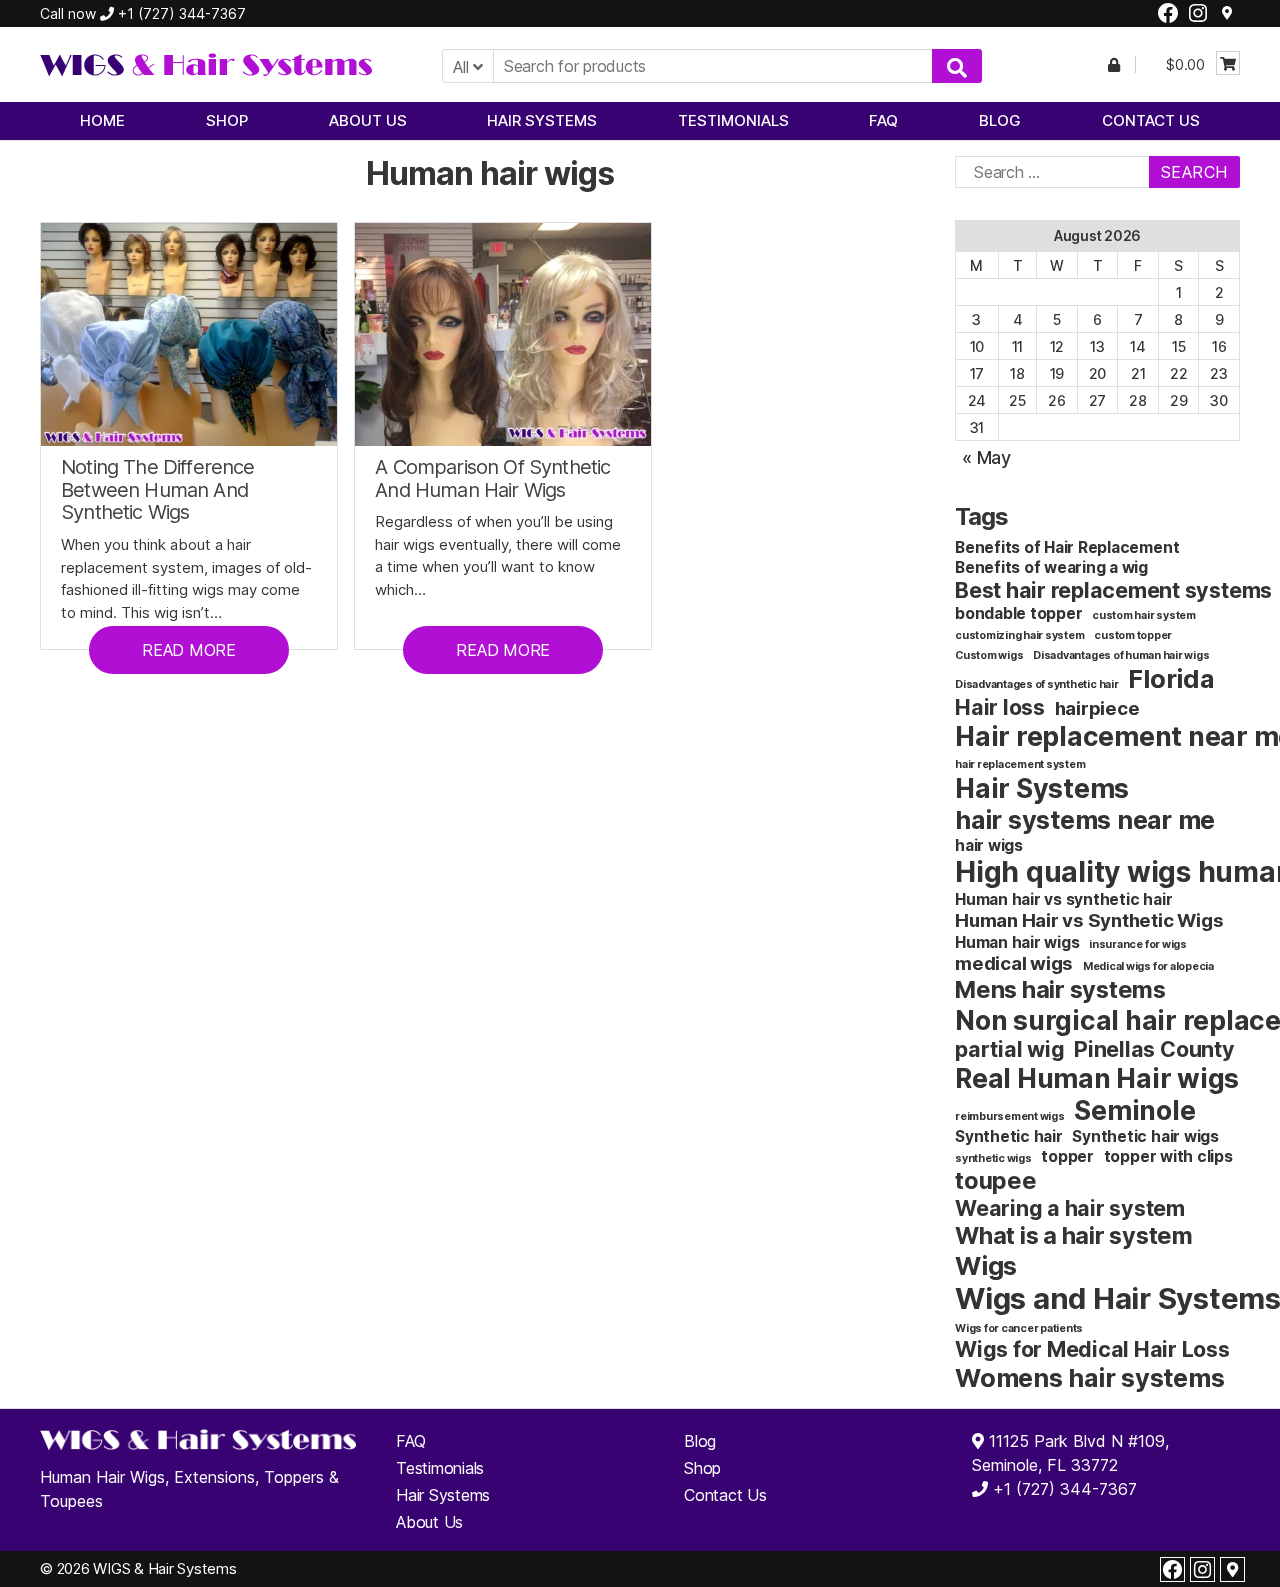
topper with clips (1168, 1156)
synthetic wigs (993, 1158)
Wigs (986, 1265)
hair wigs (989, 845)
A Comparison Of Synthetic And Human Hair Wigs (492, 478)
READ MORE (189, 650)
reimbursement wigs (1010, 1116)
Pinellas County (1154, 1049)
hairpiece (1097, 708)
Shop (227, 120)
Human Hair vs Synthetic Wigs (1089, 920)
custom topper (1133, 635)
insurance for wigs (1138, 944)
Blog (1000, 120)
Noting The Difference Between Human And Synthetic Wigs (158, 490)
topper (1067, 1156)
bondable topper (1018, 613)
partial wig (1009, 1049)
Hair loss (1000, 707)
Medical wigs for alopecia (1148, 966)
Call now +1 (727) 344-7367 (143, 13)
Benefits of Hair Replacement (1067, 547)
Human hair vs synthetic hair (1063, 899)
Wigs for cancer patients (1019, 1328)
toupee (996, 1180)
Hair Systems (542, 120)
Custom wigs (989, 655)
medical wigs (1014, 963)
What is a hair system (1074, 1235)
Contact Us (1151, 120)
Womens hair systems (1089, 1377)
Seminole (1134, 1110)
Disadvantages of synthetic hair (1037, 684)
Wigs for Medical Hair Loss (1092, 1349)
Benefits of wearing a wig (1051, 567)
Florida (1170, 678)
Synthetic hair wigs (1145, 1136)
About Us (368, 120)
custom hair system (1144, 615)
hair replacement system (1020, 764)
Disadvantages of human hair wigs (1121, 655)
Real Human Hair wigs (1097, 1078)
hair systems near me (1085, 819)
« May (986, 457)
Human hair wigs (1017, 942)
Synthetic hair (1009, 1136)
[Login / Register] (1114, 64)
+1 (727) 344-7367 (1062, 1489)
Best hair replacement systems (1113, 590)
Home (102, 120)
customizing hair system (1019, 635)
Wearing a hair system (1070, 1208)
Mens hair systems (1060, 989)
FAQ (883, 120)
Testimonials (733, 120)
